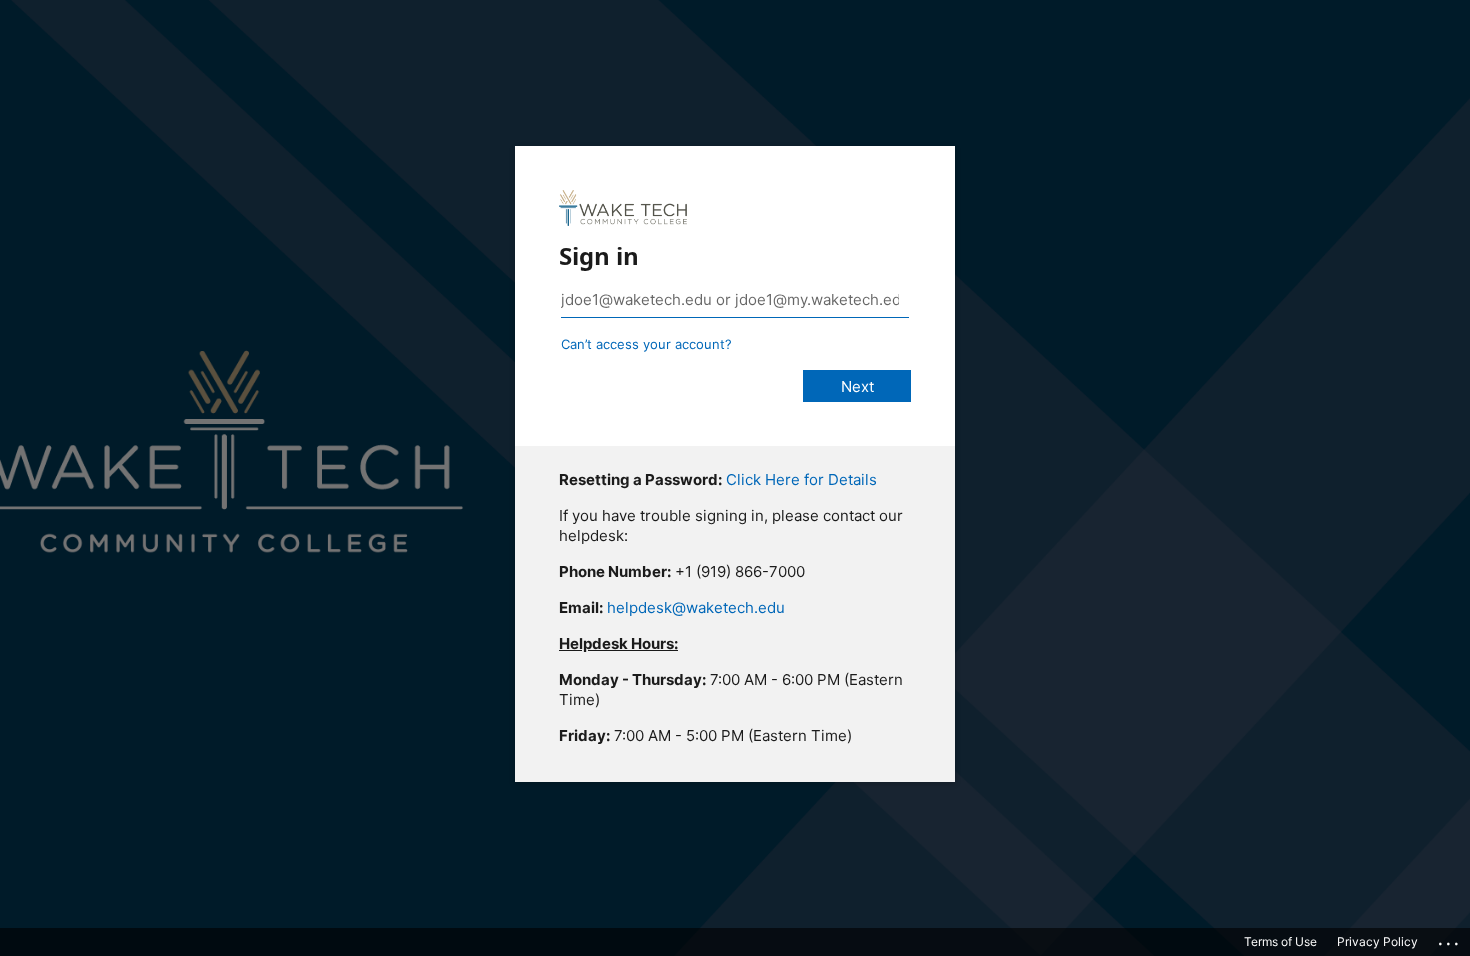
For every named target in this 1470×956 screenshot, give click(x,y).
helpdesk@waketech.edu (696, 607)
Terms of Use (1280, 941)
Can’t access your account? (646, 344)
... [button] (1450, 939)
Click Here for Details (801, 479)
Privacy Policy (1377, 941)
